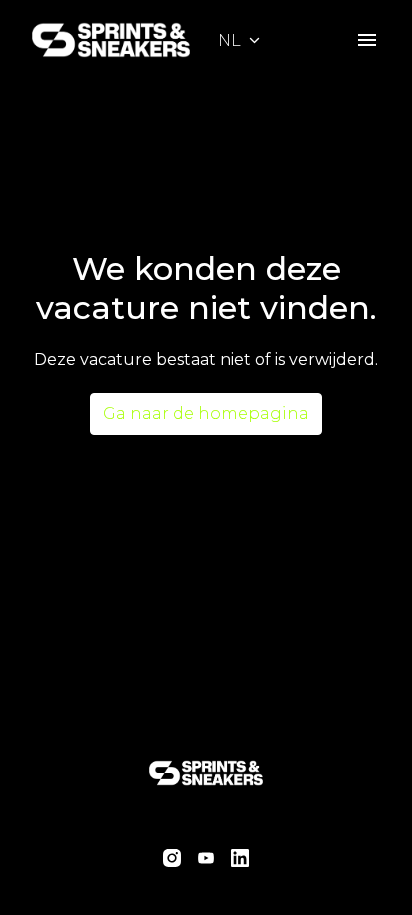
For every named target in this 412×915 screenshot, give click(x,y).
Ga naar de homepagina (206, 413)
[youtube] (206, 858)
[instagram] (172, 858)
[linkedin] (240, 858)
